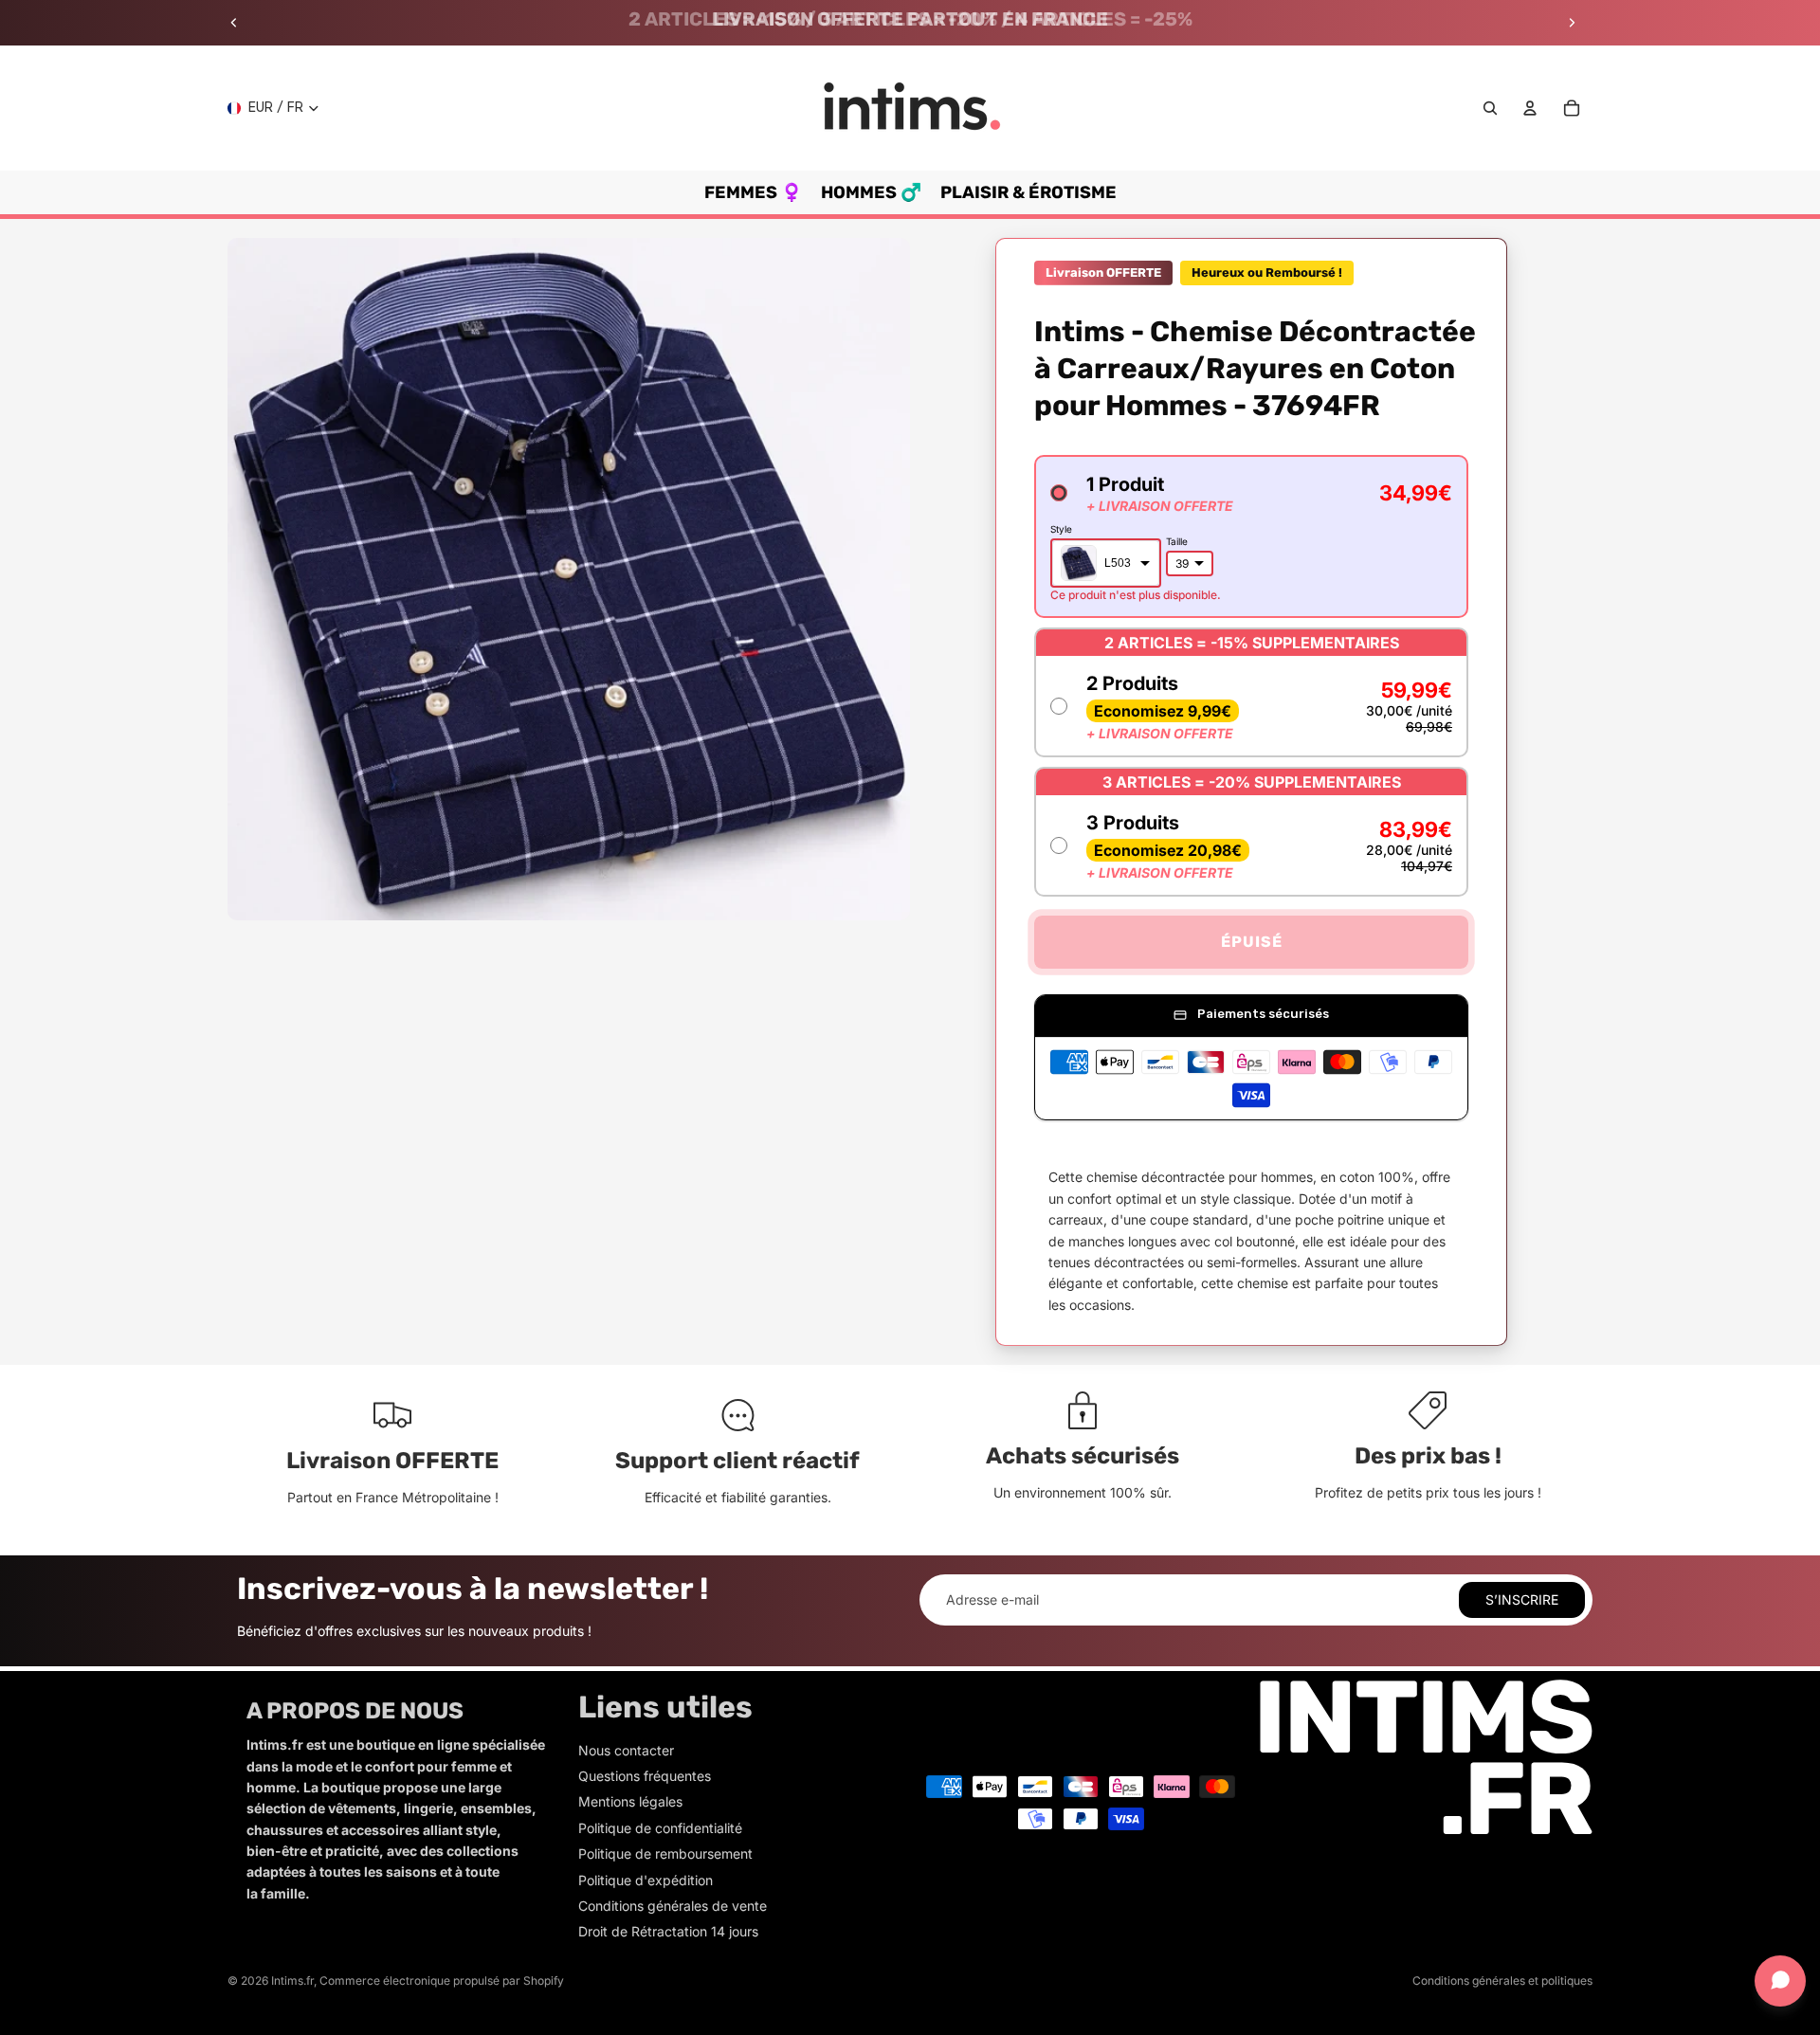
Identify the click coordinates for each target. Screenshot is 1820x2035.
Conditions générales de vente (673, 1906)
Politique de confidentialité (660, 1828)
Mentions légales (630, 1801)
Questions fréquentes (645, 1776)
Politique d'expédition (646, 1880)
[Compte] (1530, 108)
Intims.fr (292, 1980)
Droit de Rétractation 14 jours (668, 1931)
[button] (1251, 536)
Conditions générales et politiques (1502, 1980)
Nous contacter (626, 1750)
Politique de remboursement (665, 1853)
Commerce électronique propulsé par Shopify (442, 1980)
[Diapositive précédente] (234, 23)
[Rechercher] (1490, 108)
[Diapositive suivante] (1572, 23)
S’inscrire (1522, 1599)
